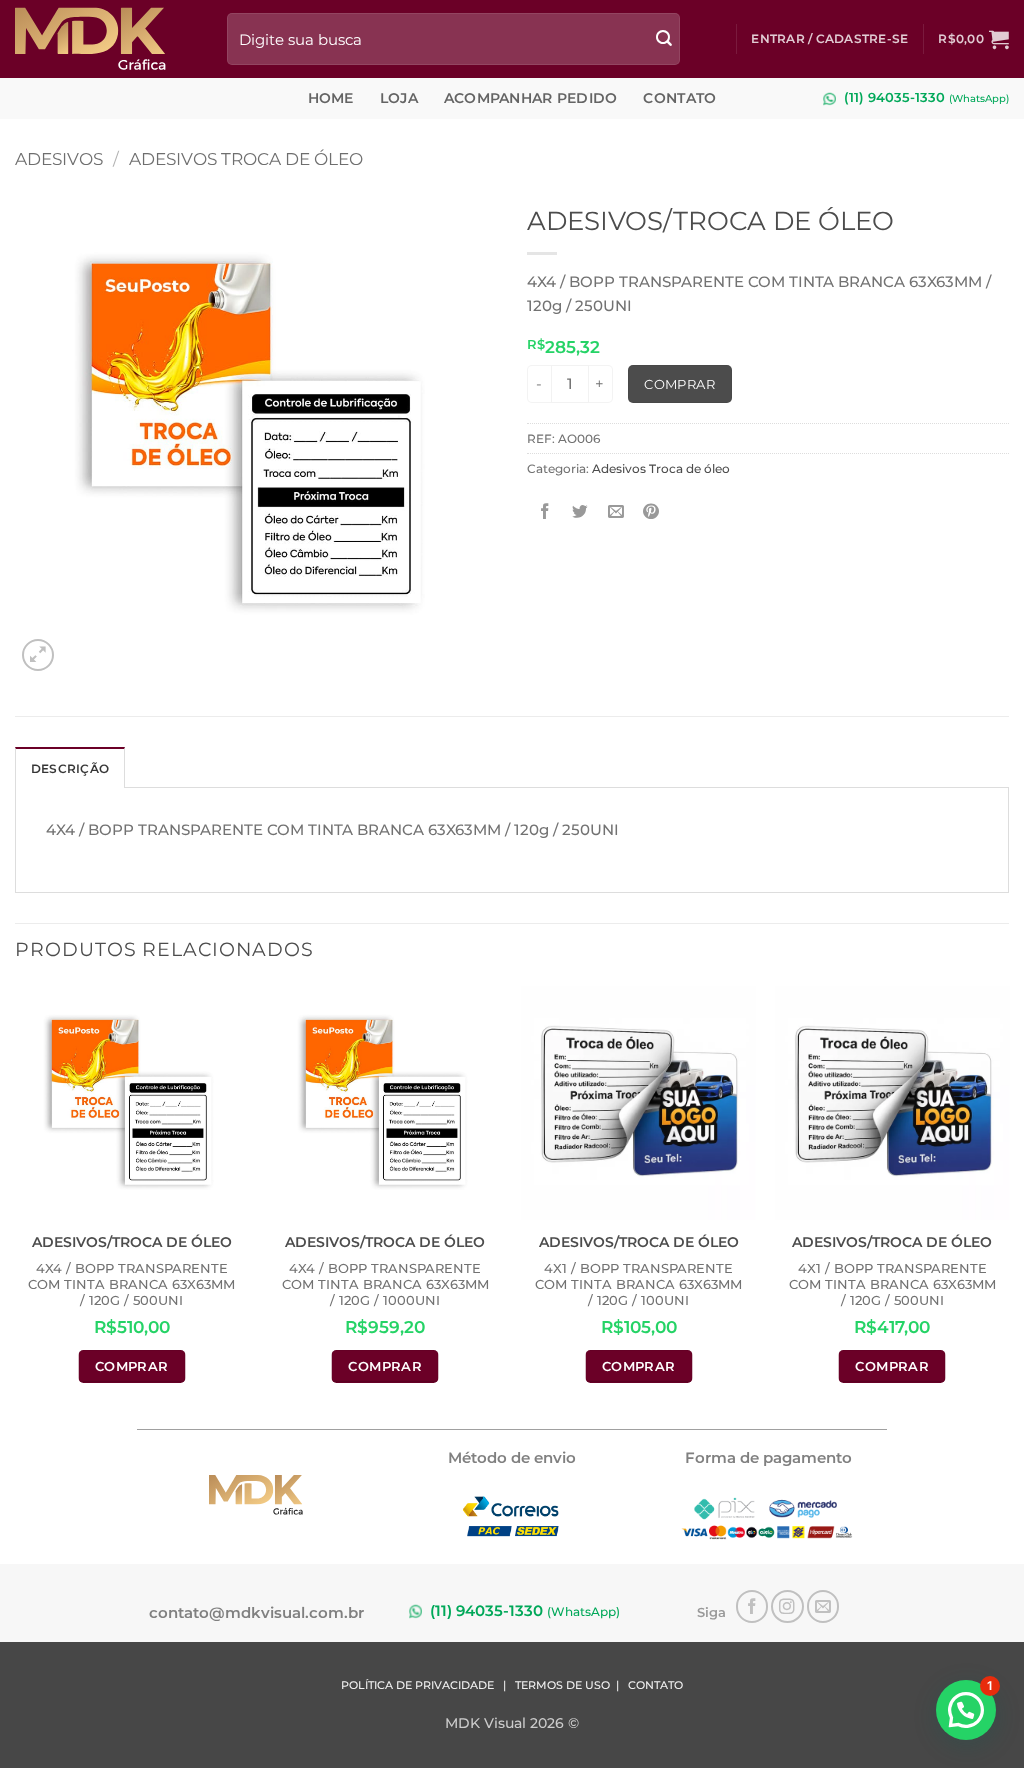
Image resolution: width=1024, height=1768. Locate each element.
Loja (399, 98)
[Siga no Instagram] (787, 1606)
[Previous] (16, 1197)
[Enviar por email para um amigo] (616, 511)
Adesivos (59, 158)
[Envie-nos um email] (823, 1606)
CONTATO (655, 1685)
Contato (679, 98)
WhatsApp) (980, 98)
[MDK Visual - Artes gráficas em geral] (106, 39)
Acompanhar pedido (531, 98)
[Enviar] (664, 38)
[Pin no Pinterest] (651, 511)
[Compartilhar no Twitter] (580, 511)
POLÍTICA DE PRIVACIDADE (417, 1685)
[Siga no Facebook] (752, 1606)
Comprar (679, 384)
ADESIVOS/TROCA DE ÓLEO (132, 1242)
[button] (829, 38)
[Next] (1008, 1197)
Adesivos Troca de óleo (246, 158)
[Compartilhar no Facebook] (545, 511)
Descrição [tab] (70, 768)
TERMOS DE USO (562, 1685)
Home (331, 98)
